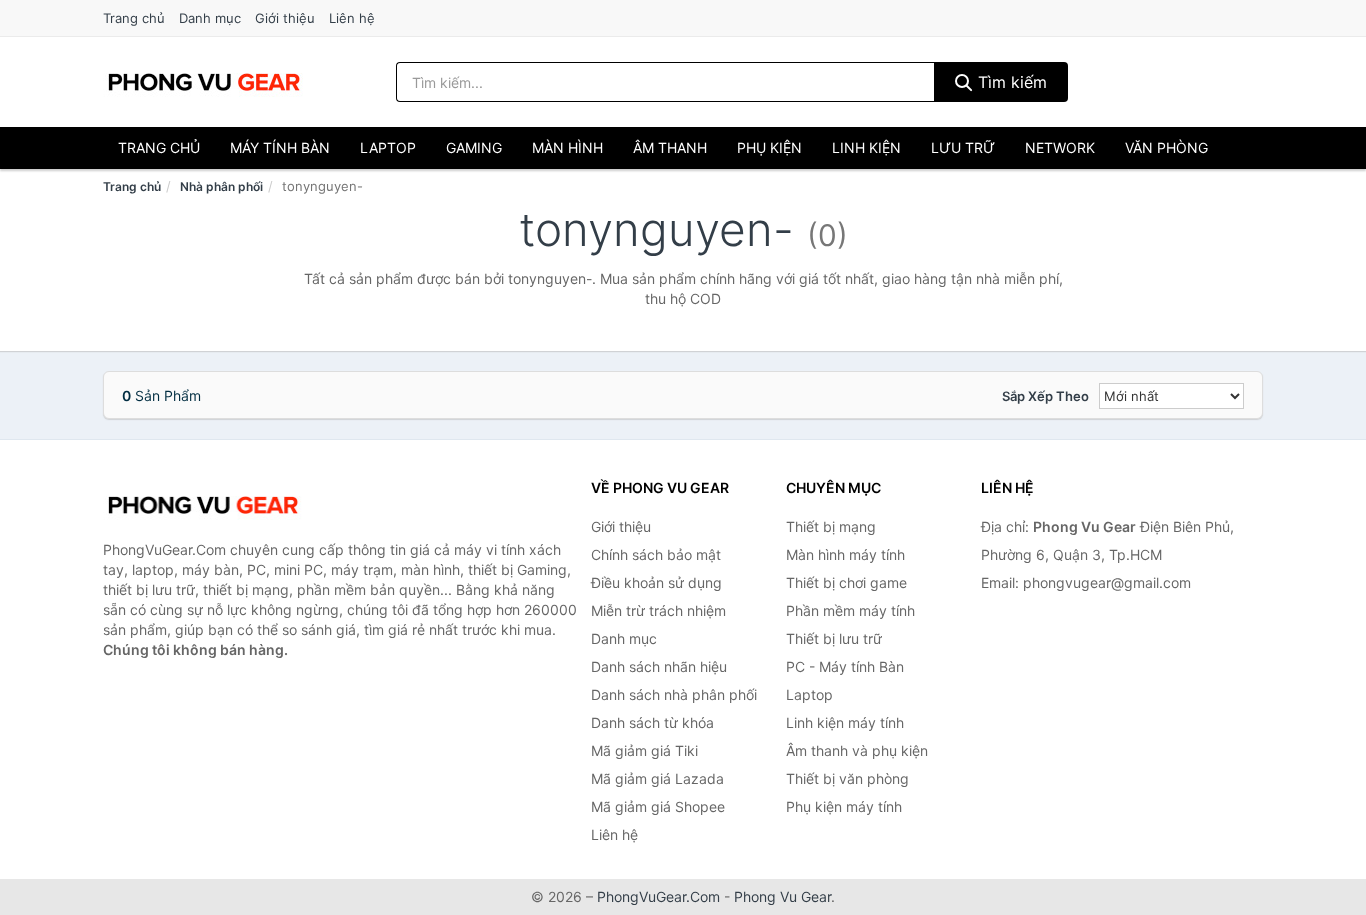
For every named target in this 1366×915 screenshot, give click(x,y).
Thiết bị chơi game (846, 582)
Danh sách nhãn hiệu (659, 666)
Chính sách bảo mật (656, 554)
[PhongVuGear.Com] (204, 82)
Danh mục (210, 18)
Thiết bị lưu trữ (834, 638)
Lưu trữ (963, 147)
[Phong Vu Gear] (203, 505)
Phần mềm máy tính (850, 610)
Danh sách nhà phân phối (674, 694)
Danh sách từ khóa (652, 722)
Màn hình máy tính (845, 554)
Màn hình (567, 147)
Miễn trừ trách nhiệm (658, 610)
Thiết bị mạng (831, 526)
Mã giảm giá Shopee (658, 806)
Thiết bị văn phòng (847, 778)
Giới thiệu (285, 18)
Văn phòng (1166, 147)
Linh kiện (866, 147)
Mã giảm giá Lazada (657, 778)
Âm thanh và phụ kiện (857, 750)
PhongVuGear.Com (658, 896)
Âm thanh (670, 147)
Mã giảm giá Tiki (644, 750)
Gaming (474, 147)
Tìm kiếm (1010, 82)
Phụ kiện (769, 147)
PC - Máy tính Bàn (845, 666)
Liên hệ (352, 18)
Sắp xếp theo (1045, 396)
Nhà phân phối (221, 186)
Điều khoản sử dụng (656, 582)
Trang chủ (134, 18)
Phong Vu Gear (782, 896)
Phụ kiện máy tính (844, 806)
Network (1060, 147)
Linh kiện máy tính (845, 722)
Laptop (388, 147)
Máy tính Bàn (280, 147)
